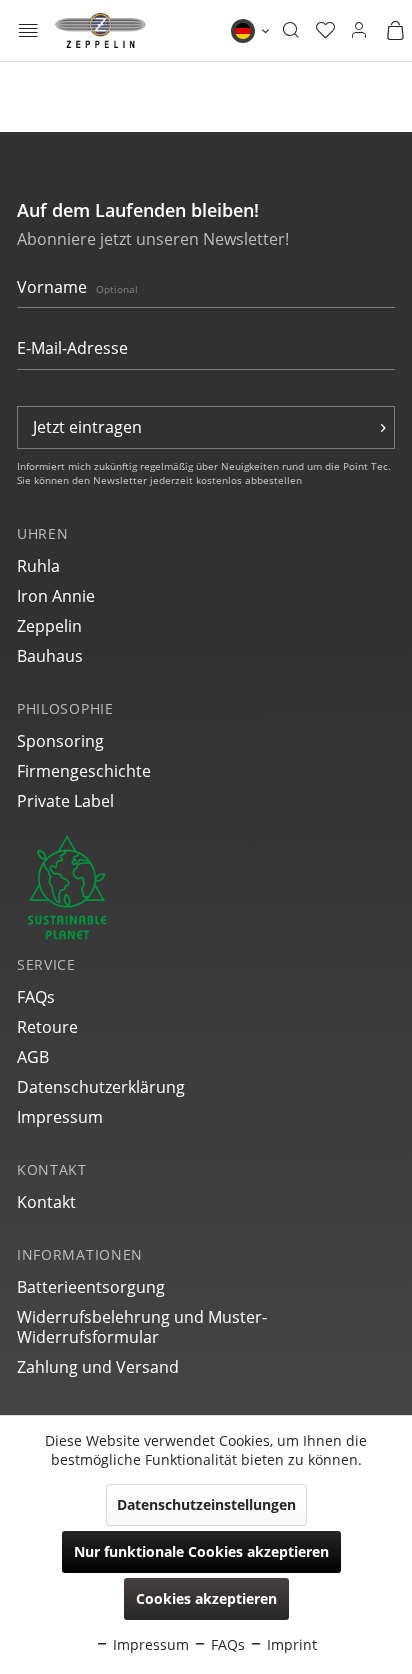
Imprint (290, 1644)
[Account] (359, 31)
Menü (28, 32)
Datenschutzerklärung (101, 1087)
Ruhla (38, 566)
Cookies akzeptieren (206, 1598)
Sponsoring (60, 741)
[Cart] (395, 31)
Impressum (60, 1117)
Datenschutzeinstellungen (206, 1504)
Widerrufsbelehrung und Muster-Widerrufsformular (142, 1327)
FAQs (36, 997)
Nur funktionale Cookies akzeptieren (201, 1551)
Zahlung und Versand (98, 1367)
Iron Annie (56, 596)
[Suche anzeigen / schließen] (290, 31)
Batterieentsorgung (91, 1287)
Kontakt (46, 1202)
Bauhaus (50, 656)
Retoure (47, 1027)
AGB (33, 1057)
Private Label (65, 801)
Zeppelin (49, 626)
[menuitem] (28, 30)
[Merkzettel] (325, 31)
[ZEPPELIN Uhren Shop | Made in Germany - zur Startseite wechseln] (100, 30)
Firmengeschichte (84, 771)
